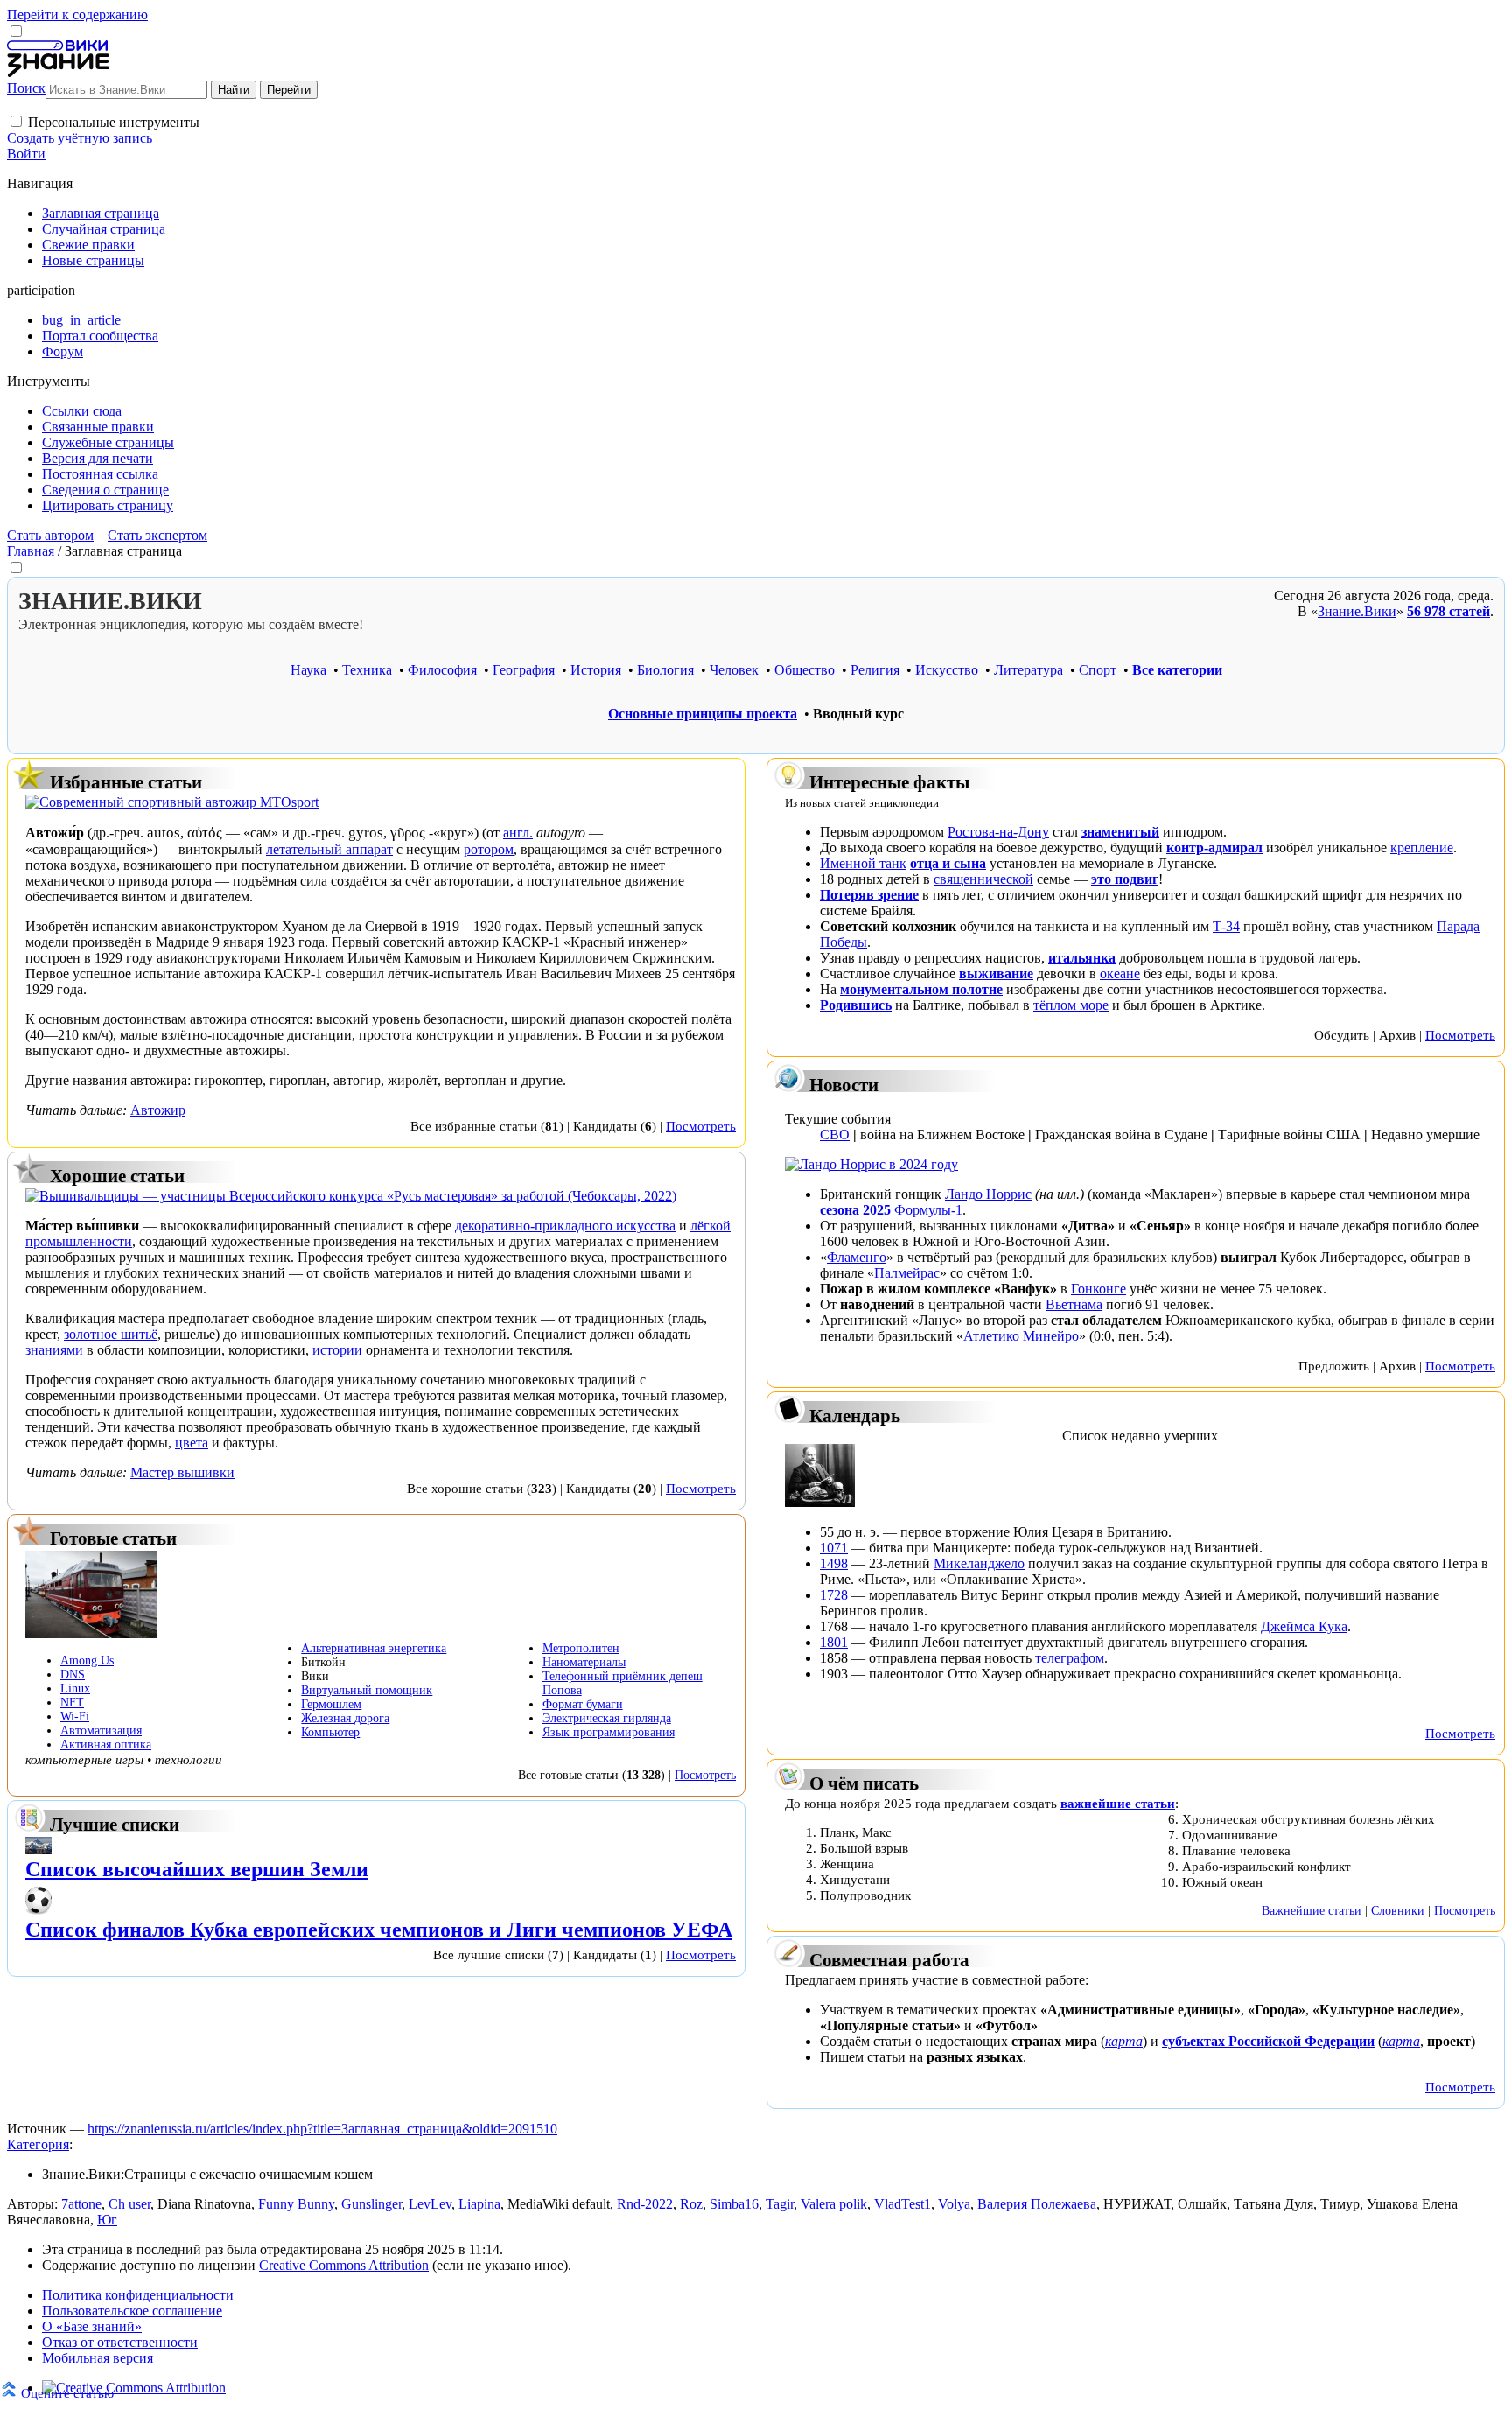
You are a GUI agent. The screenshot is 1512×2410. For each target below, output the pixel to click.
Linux (75, 1688)
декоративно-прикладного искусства (565, 1226)
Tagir (780, 2204)
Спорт (1098, 670)
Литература (1029, 670)
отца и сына (948, 863)
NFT (72, 1702)
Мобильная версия (98, 2358)
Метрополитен (581, 1648)
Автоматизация (101, 1730)
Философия (442, 670)
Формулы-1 (928, 1210)
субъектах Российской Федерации (1268, 2041)
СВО (835, 1135)
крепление (1422, 848)
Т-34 (1226, 926)
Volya (954, 2204)
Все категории (1177, 670)
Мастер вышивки (182, 1472)
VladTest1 (903, 2204)
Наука (308, 670)
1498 (834, 1563)
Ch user (129, 2204)
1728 (834, 1595)
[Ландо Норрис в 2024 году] (871, 1164)
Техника (367, 670)
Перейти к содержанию (77, 14)
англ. (518, 833)
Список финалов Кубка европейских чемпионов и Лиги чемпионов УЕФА (379, 1930)
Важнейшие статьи (1312, 1910)
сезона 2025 (855, 1210)
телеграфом (1070, 1658)
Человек (734, 670)
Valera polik (834, 2204)
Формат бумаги (583, 1704)
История (596, 670)
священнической (983, 879)
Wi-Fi (75, 1716)
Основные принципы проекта (703, 714)
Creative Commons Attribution (344, 2265)
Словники (1398, 1910)
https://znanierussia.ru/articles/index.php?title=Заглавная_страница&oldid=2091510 (322, 2129)
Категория (38, 2144)
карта (1124, 2041)
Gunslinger (371, 2204)
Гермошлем (331, 1704)
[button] (16, 121)
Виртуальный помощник (367, 1690)
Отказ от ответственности (120, 2342)
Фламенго (857, 1257)
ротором (489, 849)
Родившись (856, 1005)
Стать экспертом (157, 535)
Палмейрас (907, 1273)
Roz (691, 2204)
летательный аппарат (329, 849)
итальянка (1082, 958)
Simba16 (734, 2204)
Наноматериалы (584, 1662)
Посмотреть (701, 1126)
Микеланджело (979, 1563)
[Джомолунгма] (38, 1850)
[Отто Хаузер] (820, 1502)
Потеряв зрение (869, 895)
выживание (996, 974)
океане (1120, 974)
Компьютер (330, 1732)
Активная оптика (106, 1744)
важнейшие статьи (1118, 1803)
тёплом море (1071, 1005)
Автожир (158, 1110)
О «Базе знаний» (92, 2326)
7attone (81, 2204)
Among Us (87, 1660)
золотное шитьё (111, 1334)
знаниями (54, 1350)
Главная (31, 551)
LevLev (430, 2204)
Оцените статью (67, 2393)
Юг (107, 2220)
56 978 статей (1449, 611)
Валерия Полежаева (1037, 2204)
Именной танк (863, 863)
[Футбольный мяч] (38, 1910)
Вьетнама (1074, 1304)
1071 (834, 1548)
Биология (665, 670)
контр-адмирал (1214, 848)
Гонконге (1099, 1289)
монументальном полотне (921, 989)
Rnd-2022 (645, 2204)
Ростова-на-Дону (998, 832)
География (524, 670)
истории (337, 1350)
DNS (73, 1674)
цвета (192, 1443)
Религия (875, 670)
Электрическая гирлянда (607, 1718)
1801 (834, 1642)
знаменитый (1120, 832)
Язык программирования (609, 1732)
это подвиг (1125, 879)
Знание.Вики (1357, 611)
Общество (805, 670)
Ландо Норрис (988, 1194)
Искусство (947, 670)
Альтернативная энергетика (374, 1648)
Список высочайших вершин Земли (197, 1869)
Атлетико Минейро (1021, 1336)
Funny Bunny (296, 2204)
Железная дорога (345, 1718)
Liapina (479, 2204)
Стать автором (50, 535)
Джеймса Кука (1304, 1626)
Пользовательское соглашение (132, 2311)
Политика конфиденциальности (138, 2295)
